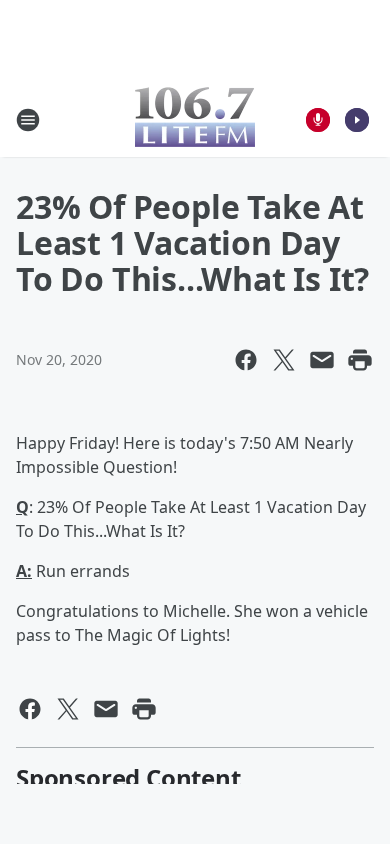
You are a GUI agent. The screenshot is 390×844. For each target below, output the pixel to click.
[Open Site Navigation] (28, 120)
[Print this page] (360, 360)
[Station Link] (195, 119)
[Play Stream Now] (357, 120)
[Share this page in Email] (322, 360)
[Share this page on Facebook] (246, 360)
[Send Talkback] (318, 120)
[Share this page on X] (284, 360)
